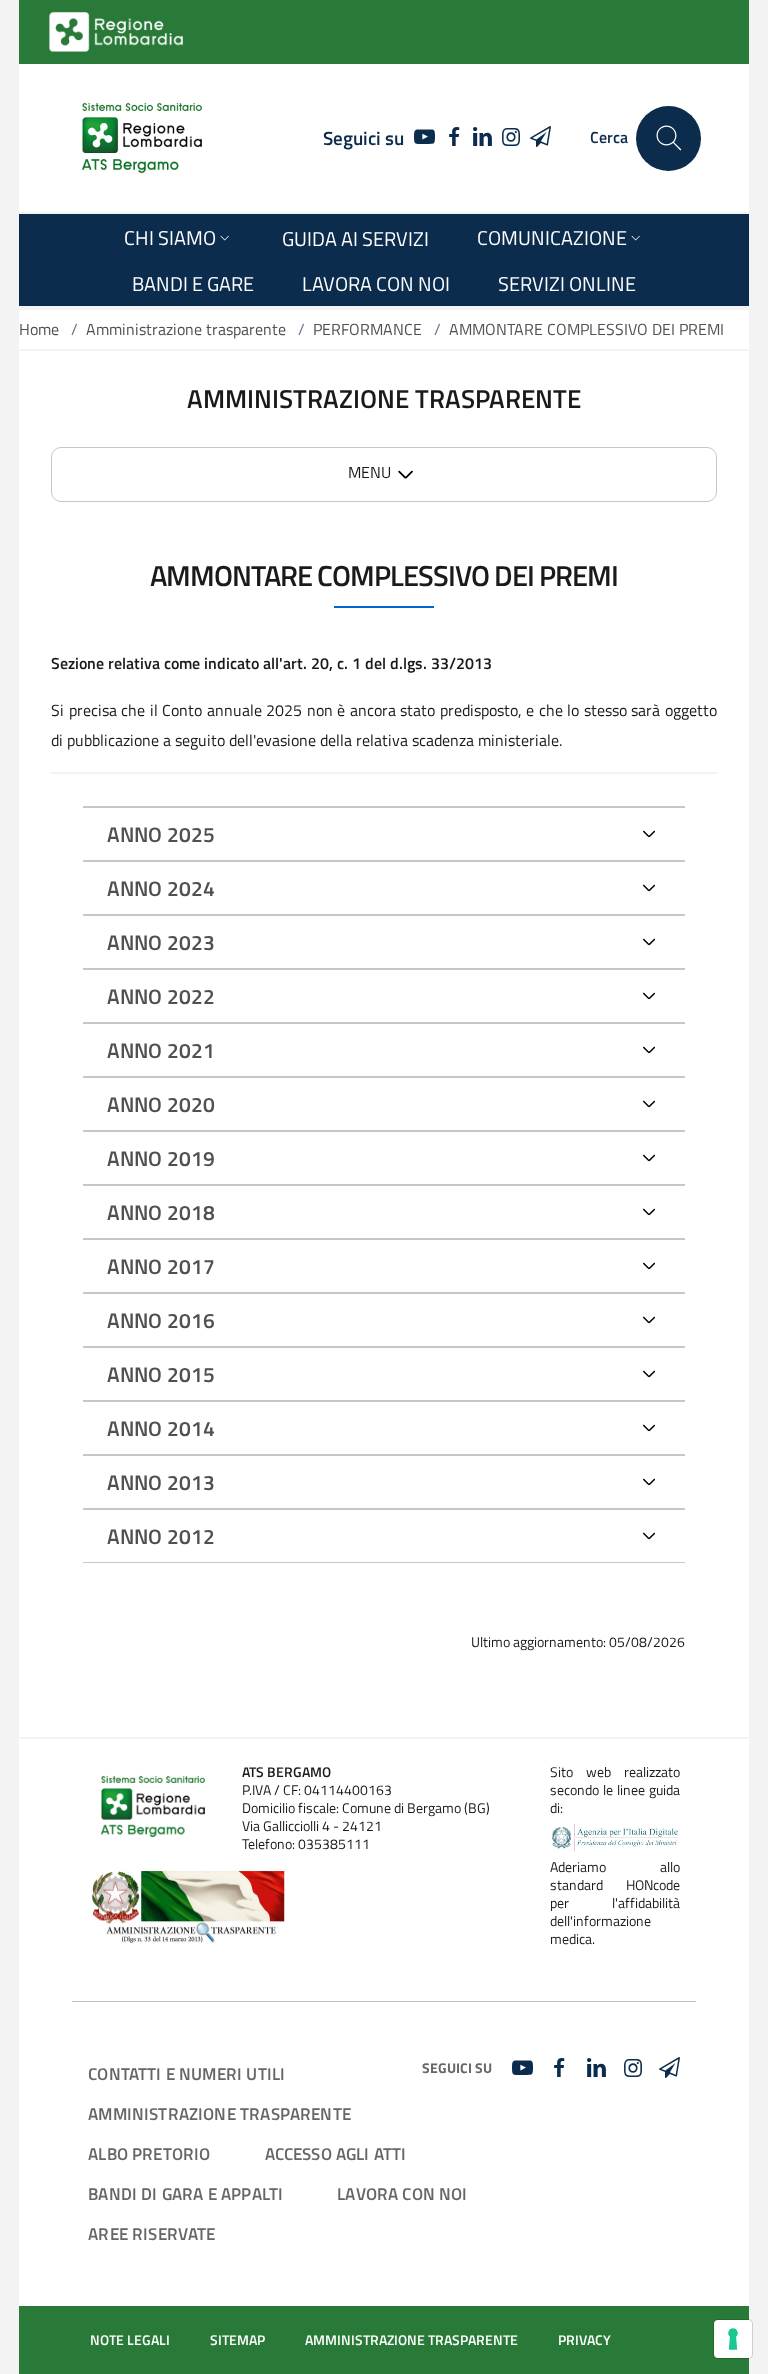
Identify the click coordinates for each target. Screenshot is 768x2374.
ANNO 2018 (161, 1212)
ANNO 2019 (161, 1158)
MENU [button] (369, 472)
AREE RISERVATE (151, 2233)
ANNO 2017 (161, 1266)
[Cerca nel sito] (668, 138)
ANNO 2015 (161, 1374)
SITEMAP (237, 2340)
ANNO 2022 (161, 996)
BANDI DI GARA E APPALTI (185, 2193)
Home (39, 329)
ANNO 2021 (161, 1050)
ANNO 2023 (161, 942)
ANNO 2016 (161, 1320)
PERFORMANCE (367, 329)
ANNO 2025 (161, 834)
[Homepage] (142, 138)
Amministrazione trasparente (186, 329)
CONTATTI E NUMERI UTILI (186, 2073)
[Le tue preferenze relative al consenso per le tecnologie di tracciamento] (733, 2339)
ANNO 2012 (161, 1536)
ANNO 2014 (161, 1428)
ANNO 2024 (161, 888)
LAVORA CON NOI (402, 2193)
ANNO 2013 (161, 1482)
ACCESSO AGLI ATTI (336, 2153)
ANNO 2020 (161, 1104)
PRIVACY (584, 2340)
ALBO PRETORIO (149, 2153)
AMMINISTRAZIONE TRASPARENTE (219, 2113)
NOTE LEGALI (130, 2340)
